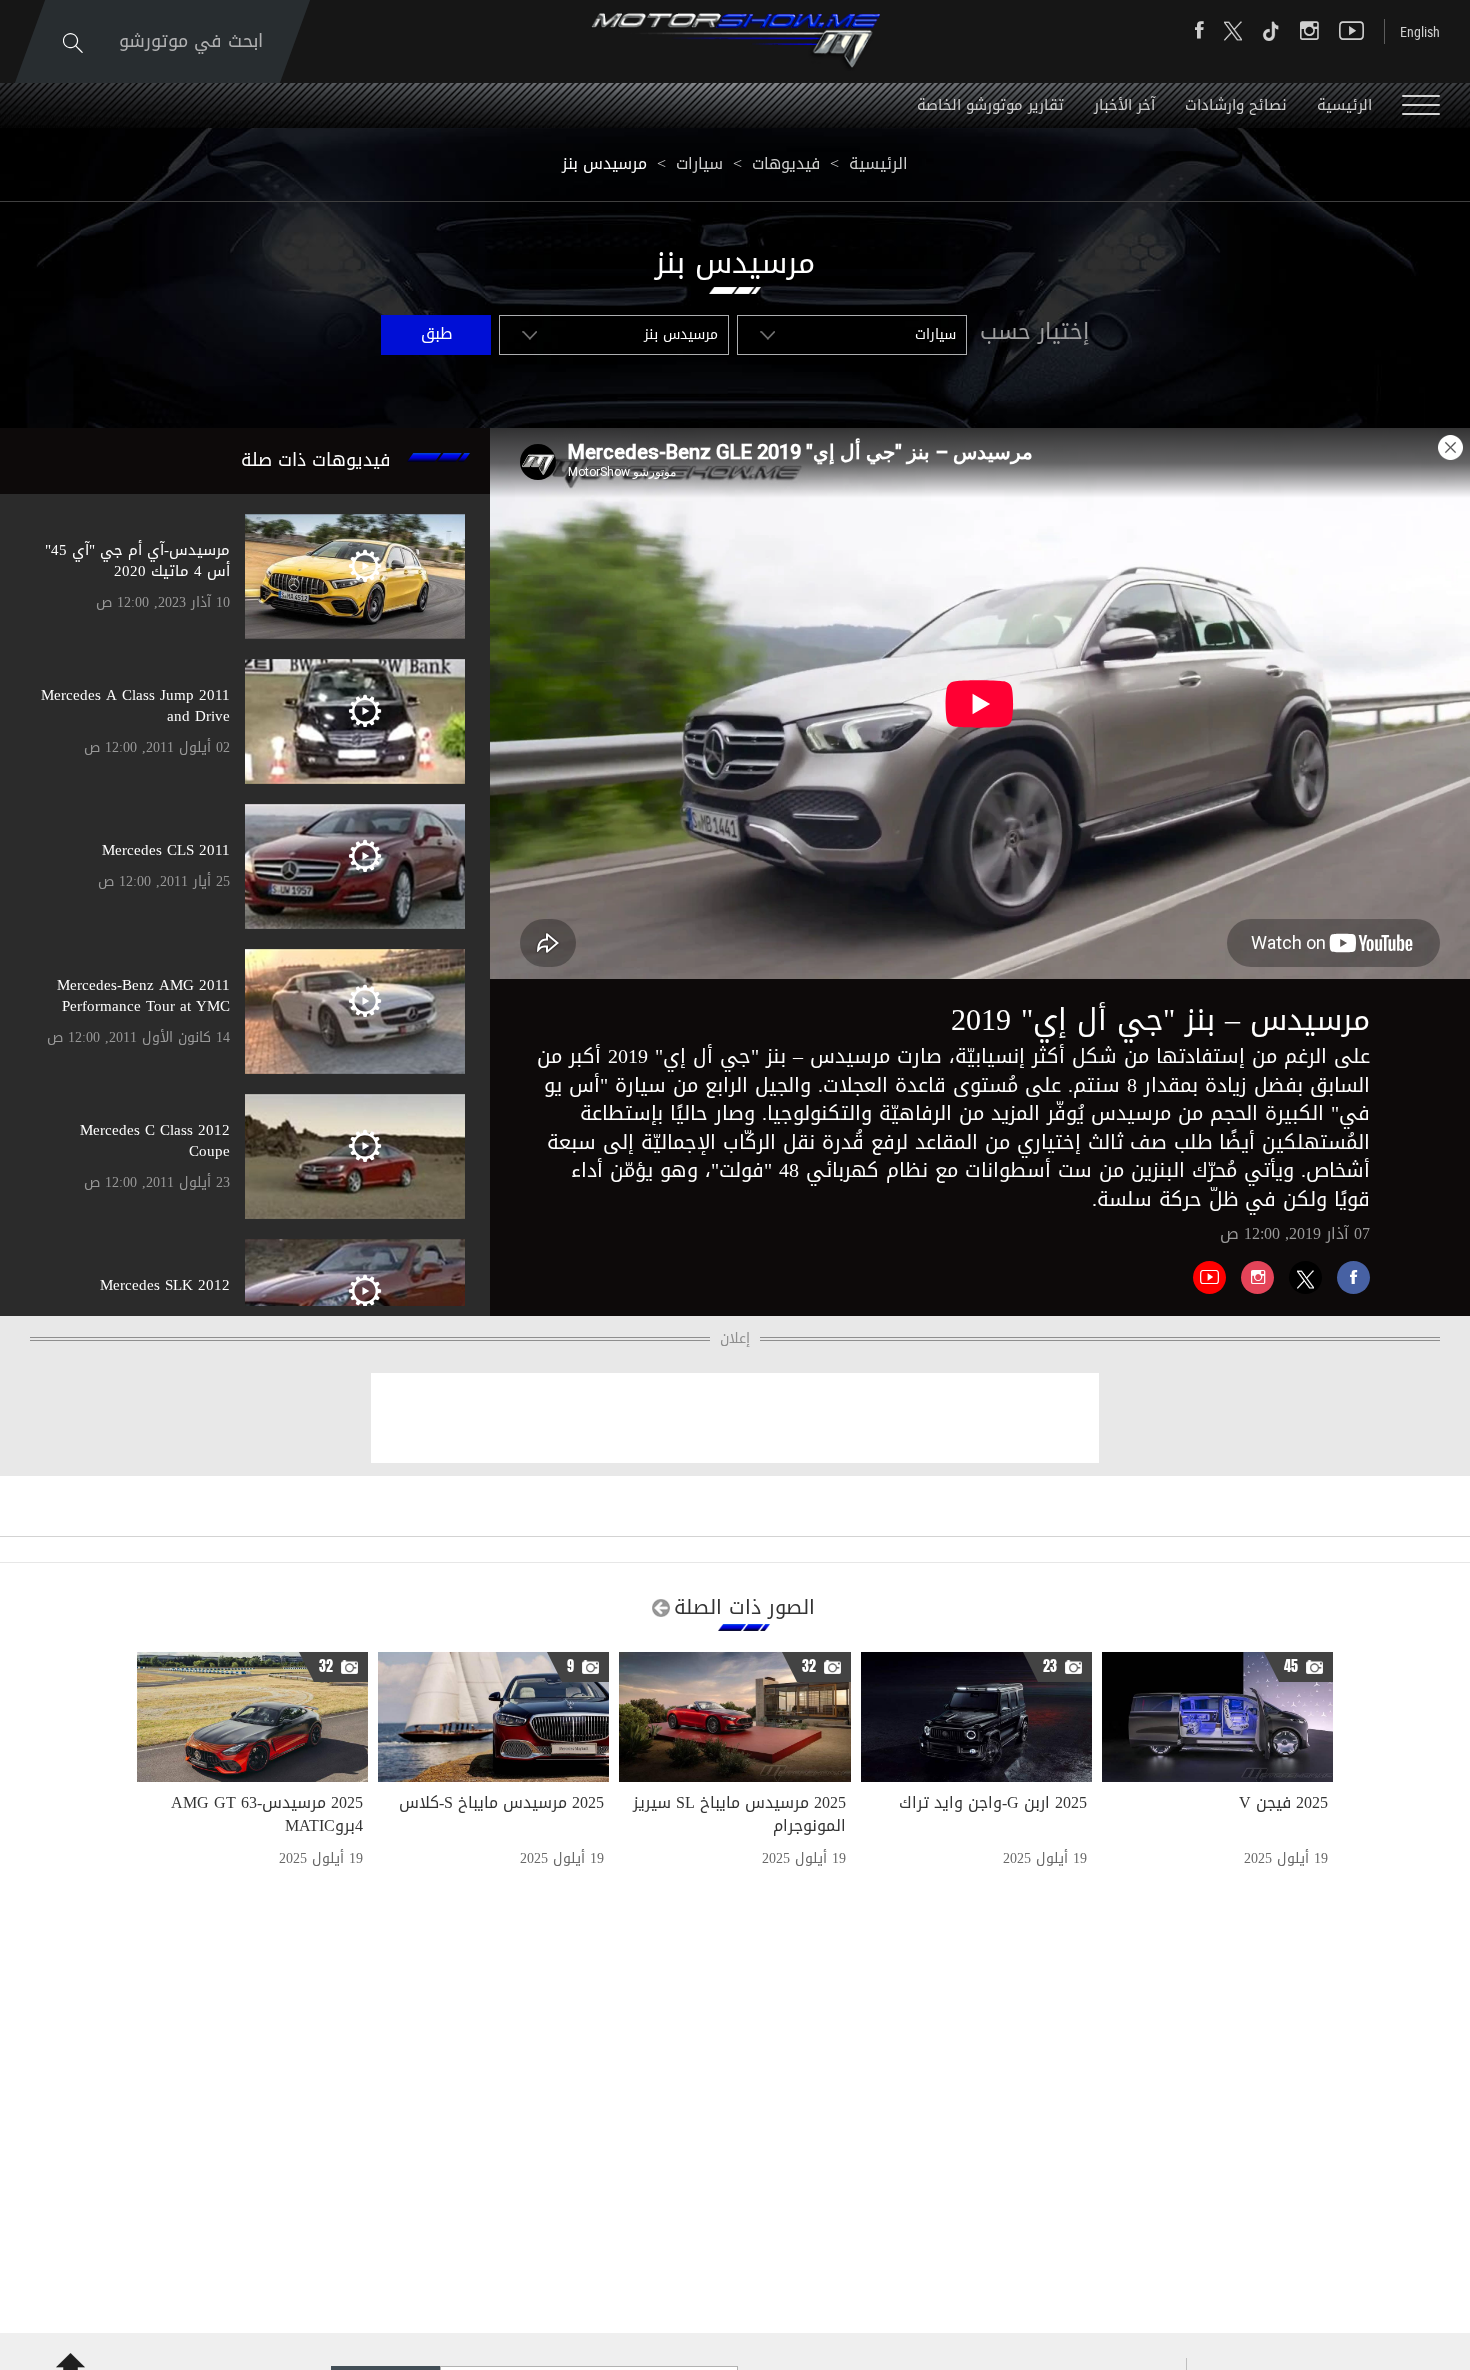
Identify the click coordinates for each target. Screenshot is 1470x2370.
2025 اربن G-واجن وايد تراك (993, 1802)
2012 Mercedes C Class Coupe (155, 1140)
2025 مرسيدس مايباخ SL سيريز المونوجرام (739, 1814)
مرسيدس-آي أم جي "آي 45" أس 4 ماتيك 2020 (137, 560)
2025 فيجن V (1283, 1802)
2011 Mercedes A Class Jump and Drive (135, 705)
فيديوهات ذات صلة (316, 460)
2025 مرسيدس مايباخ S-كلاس (501, 1802)
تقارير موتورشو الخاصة (990, 105)
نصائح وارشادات (1236, 105)
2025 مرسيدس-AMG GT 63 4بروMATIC (267, 1814)
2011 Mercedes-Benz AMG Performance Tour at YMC (143, 995)
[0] (1346, 1270)
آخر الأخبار (1124, 105)
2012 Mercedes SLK (165, 1285)
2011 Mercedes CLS (166, 850)
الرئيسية (1344, 105)
